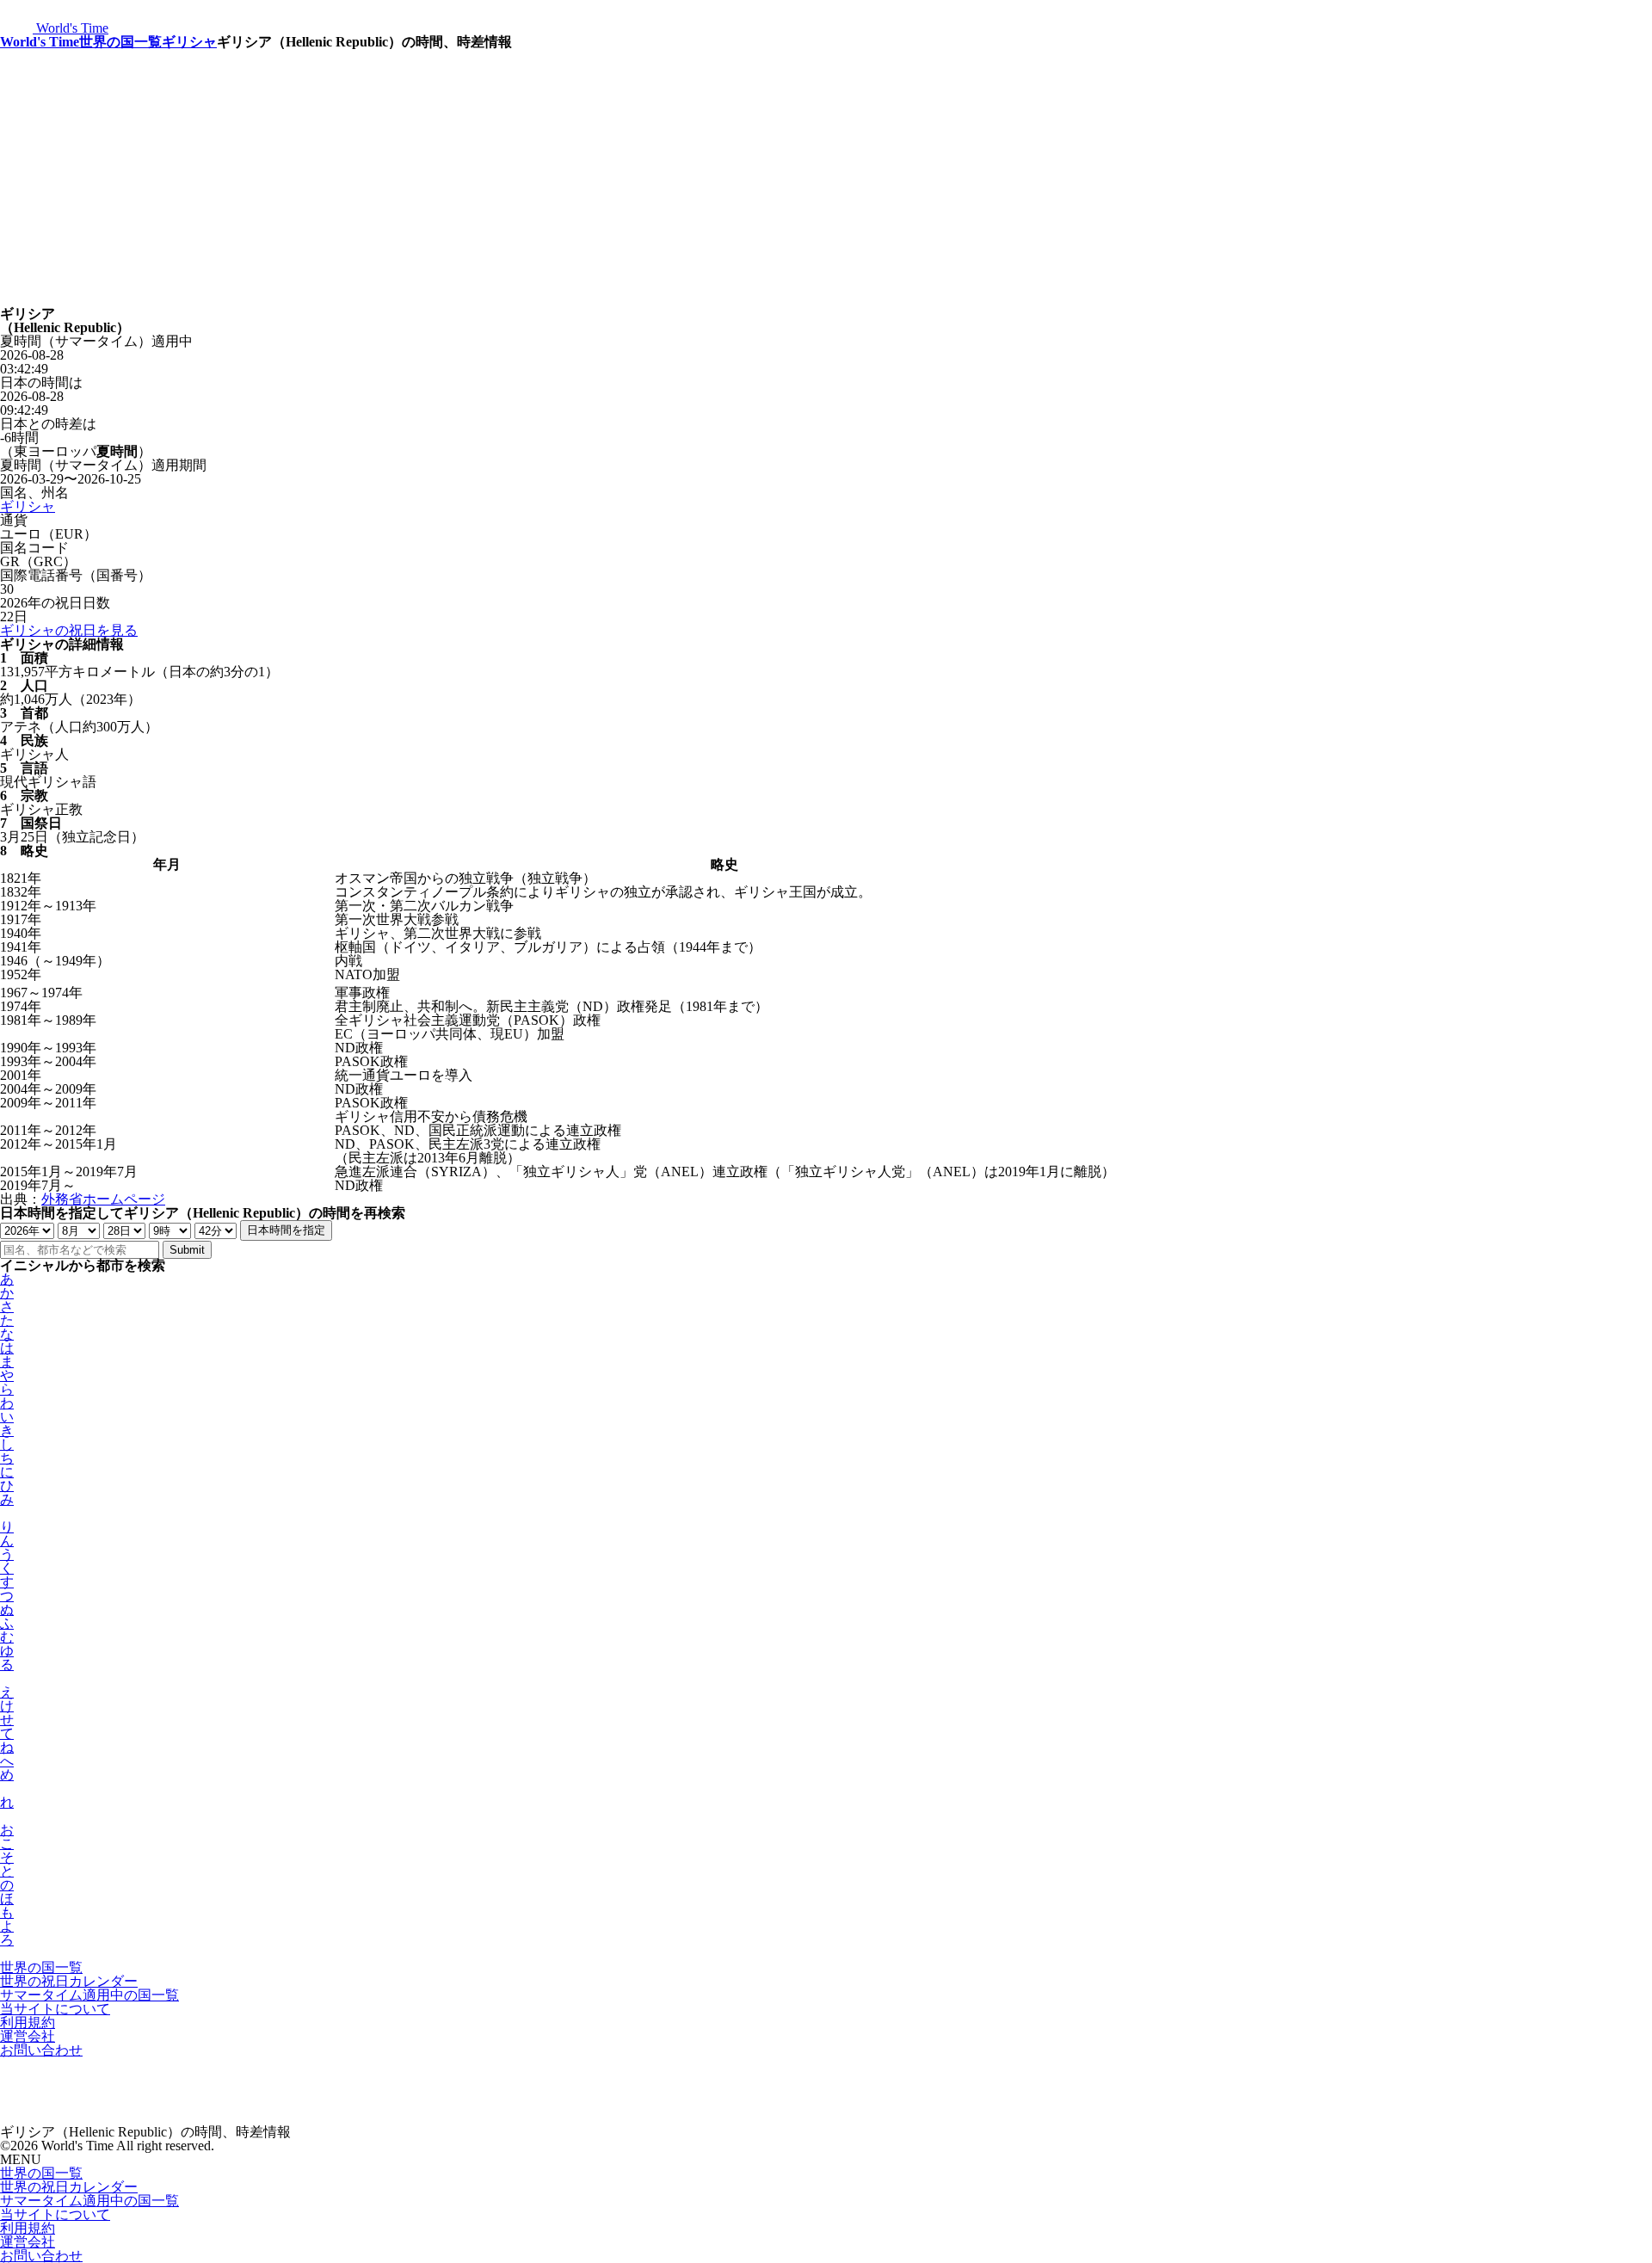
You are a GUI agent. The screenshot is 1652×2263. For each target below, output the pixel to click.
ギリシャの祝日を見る (69, 630)
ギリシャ (189, 42)
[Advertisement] (826, 178)
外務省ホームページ (103, 1199)
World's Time (40, 42)
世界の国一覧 (120, 42)
